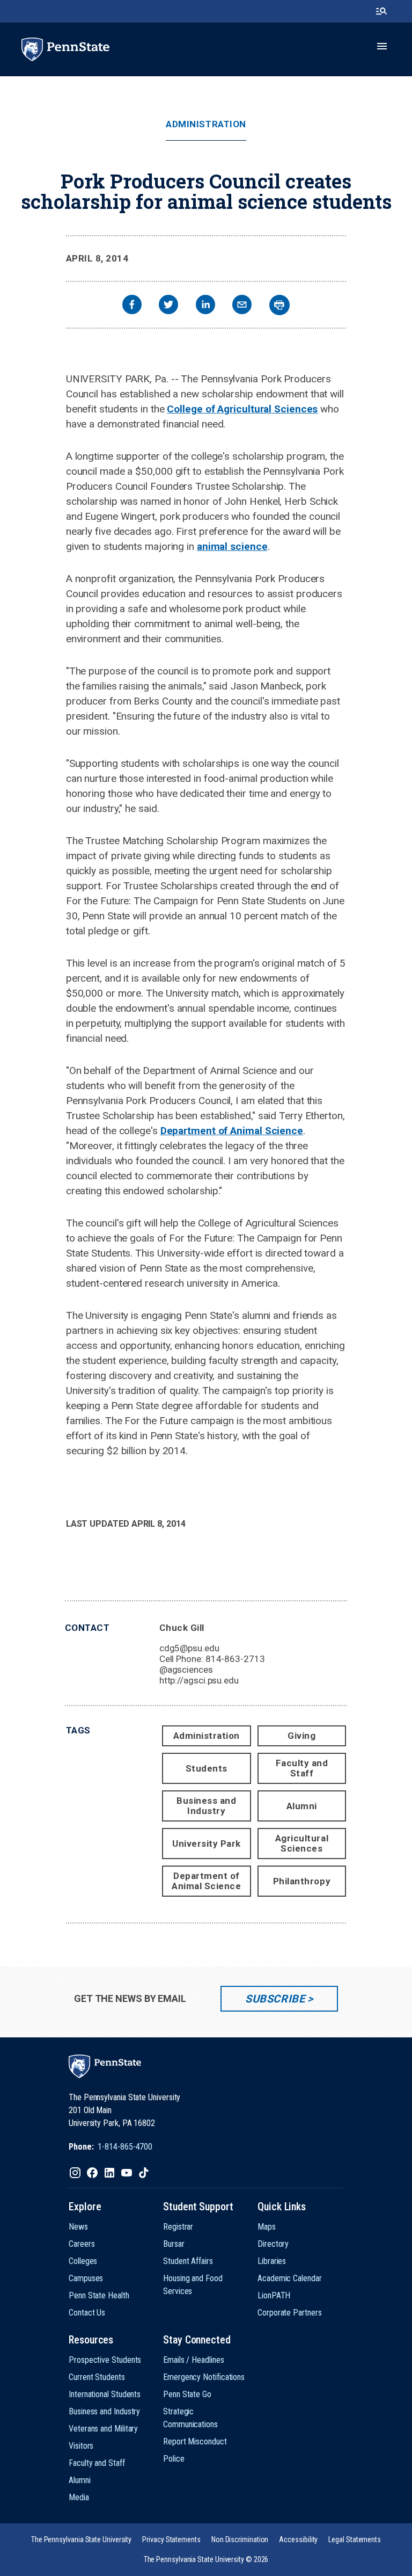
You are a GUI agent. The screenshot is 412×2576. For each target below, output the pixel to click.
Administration (206, 124)
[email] (242, 306)
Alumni (302, 1806)
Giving (301, 1736)
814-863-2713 (235, 1659)
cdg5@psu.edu (189, 1648)
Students (207, 1768)
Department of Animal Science (232, 1131)
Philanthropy (302, 1881)
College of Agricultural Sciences (242, 409)
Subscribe (275, 1999)
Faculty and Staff (302, 1768)
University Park (207, 1844)
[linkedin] (205, 306)
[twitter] (168, 306)
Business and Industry (206, 1806)
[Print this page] (279, 305)
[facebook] (132, 306)
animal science (232, 546)
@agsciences (186, 1670)
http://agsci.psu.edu (199, 1680)
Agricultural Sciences (302, 1843)
